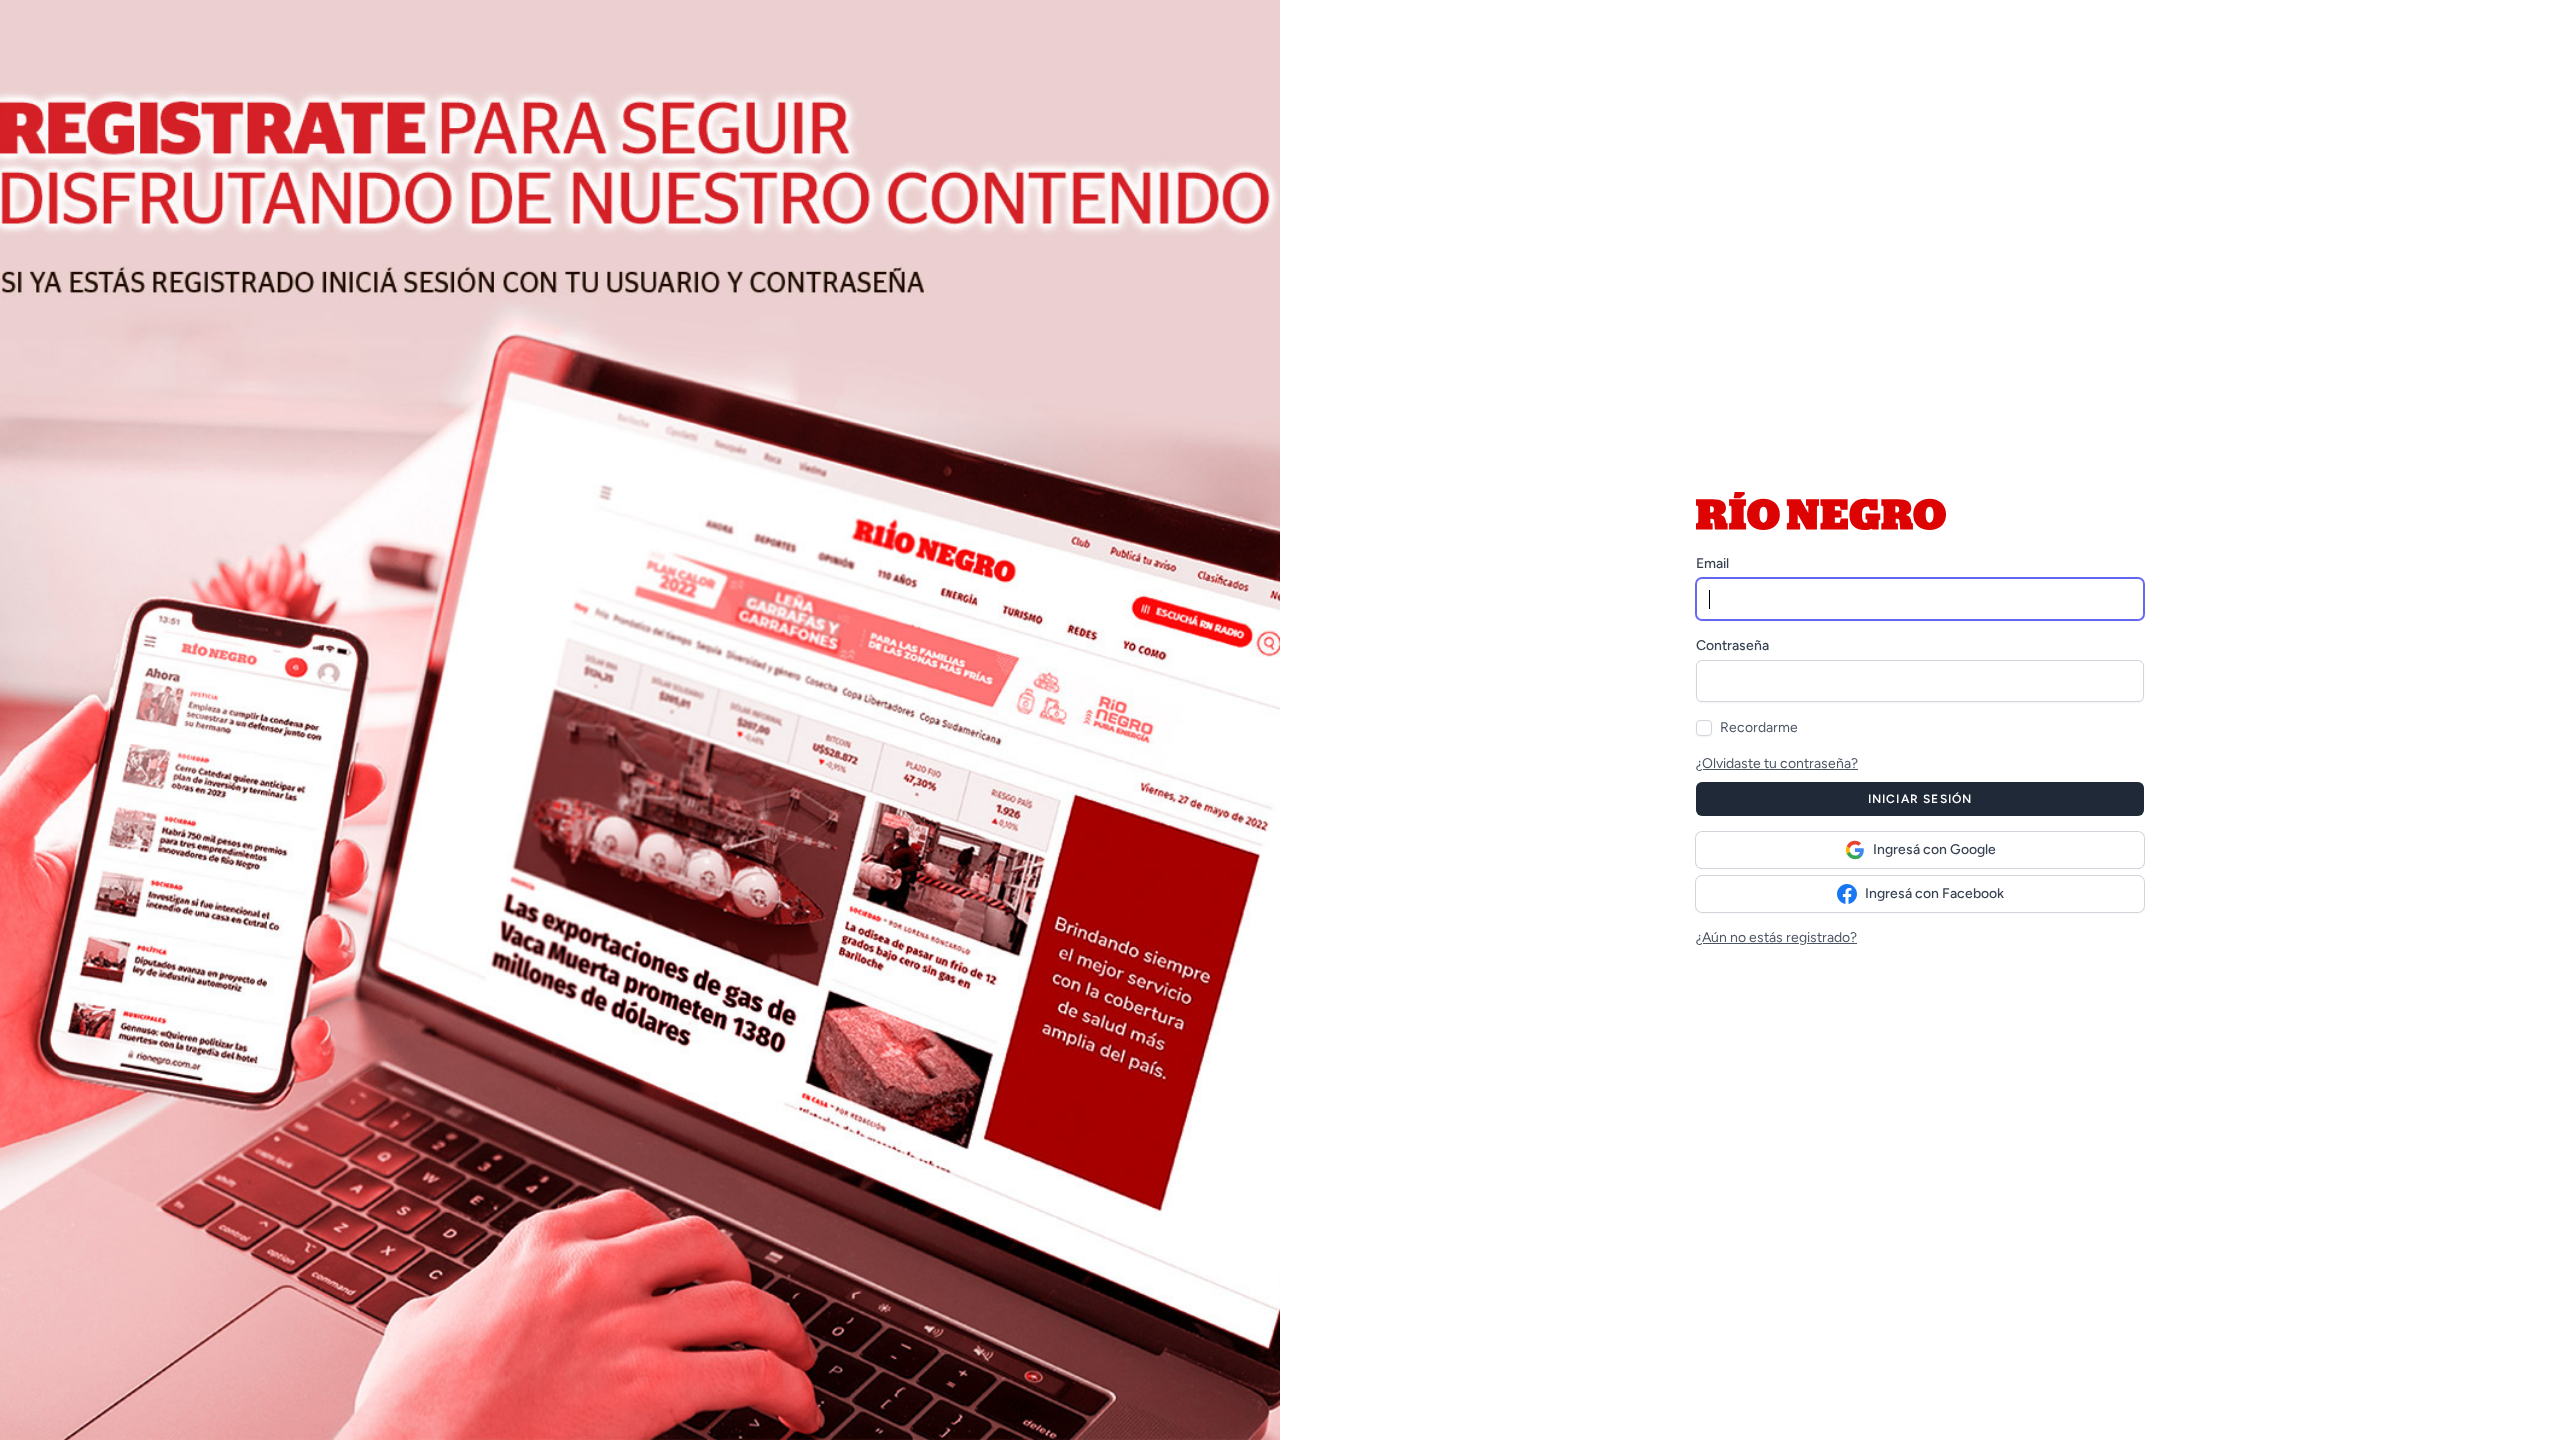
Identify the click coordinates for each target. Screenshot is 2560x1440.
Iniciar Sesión (1920, 799)
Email (1712, 563)
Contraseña (1732, 645)
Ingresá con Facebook (1934, 893)
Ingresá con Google (1934, 849)
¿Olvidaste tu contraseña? (1777, 763)
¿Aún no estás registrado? (1776, 937)
